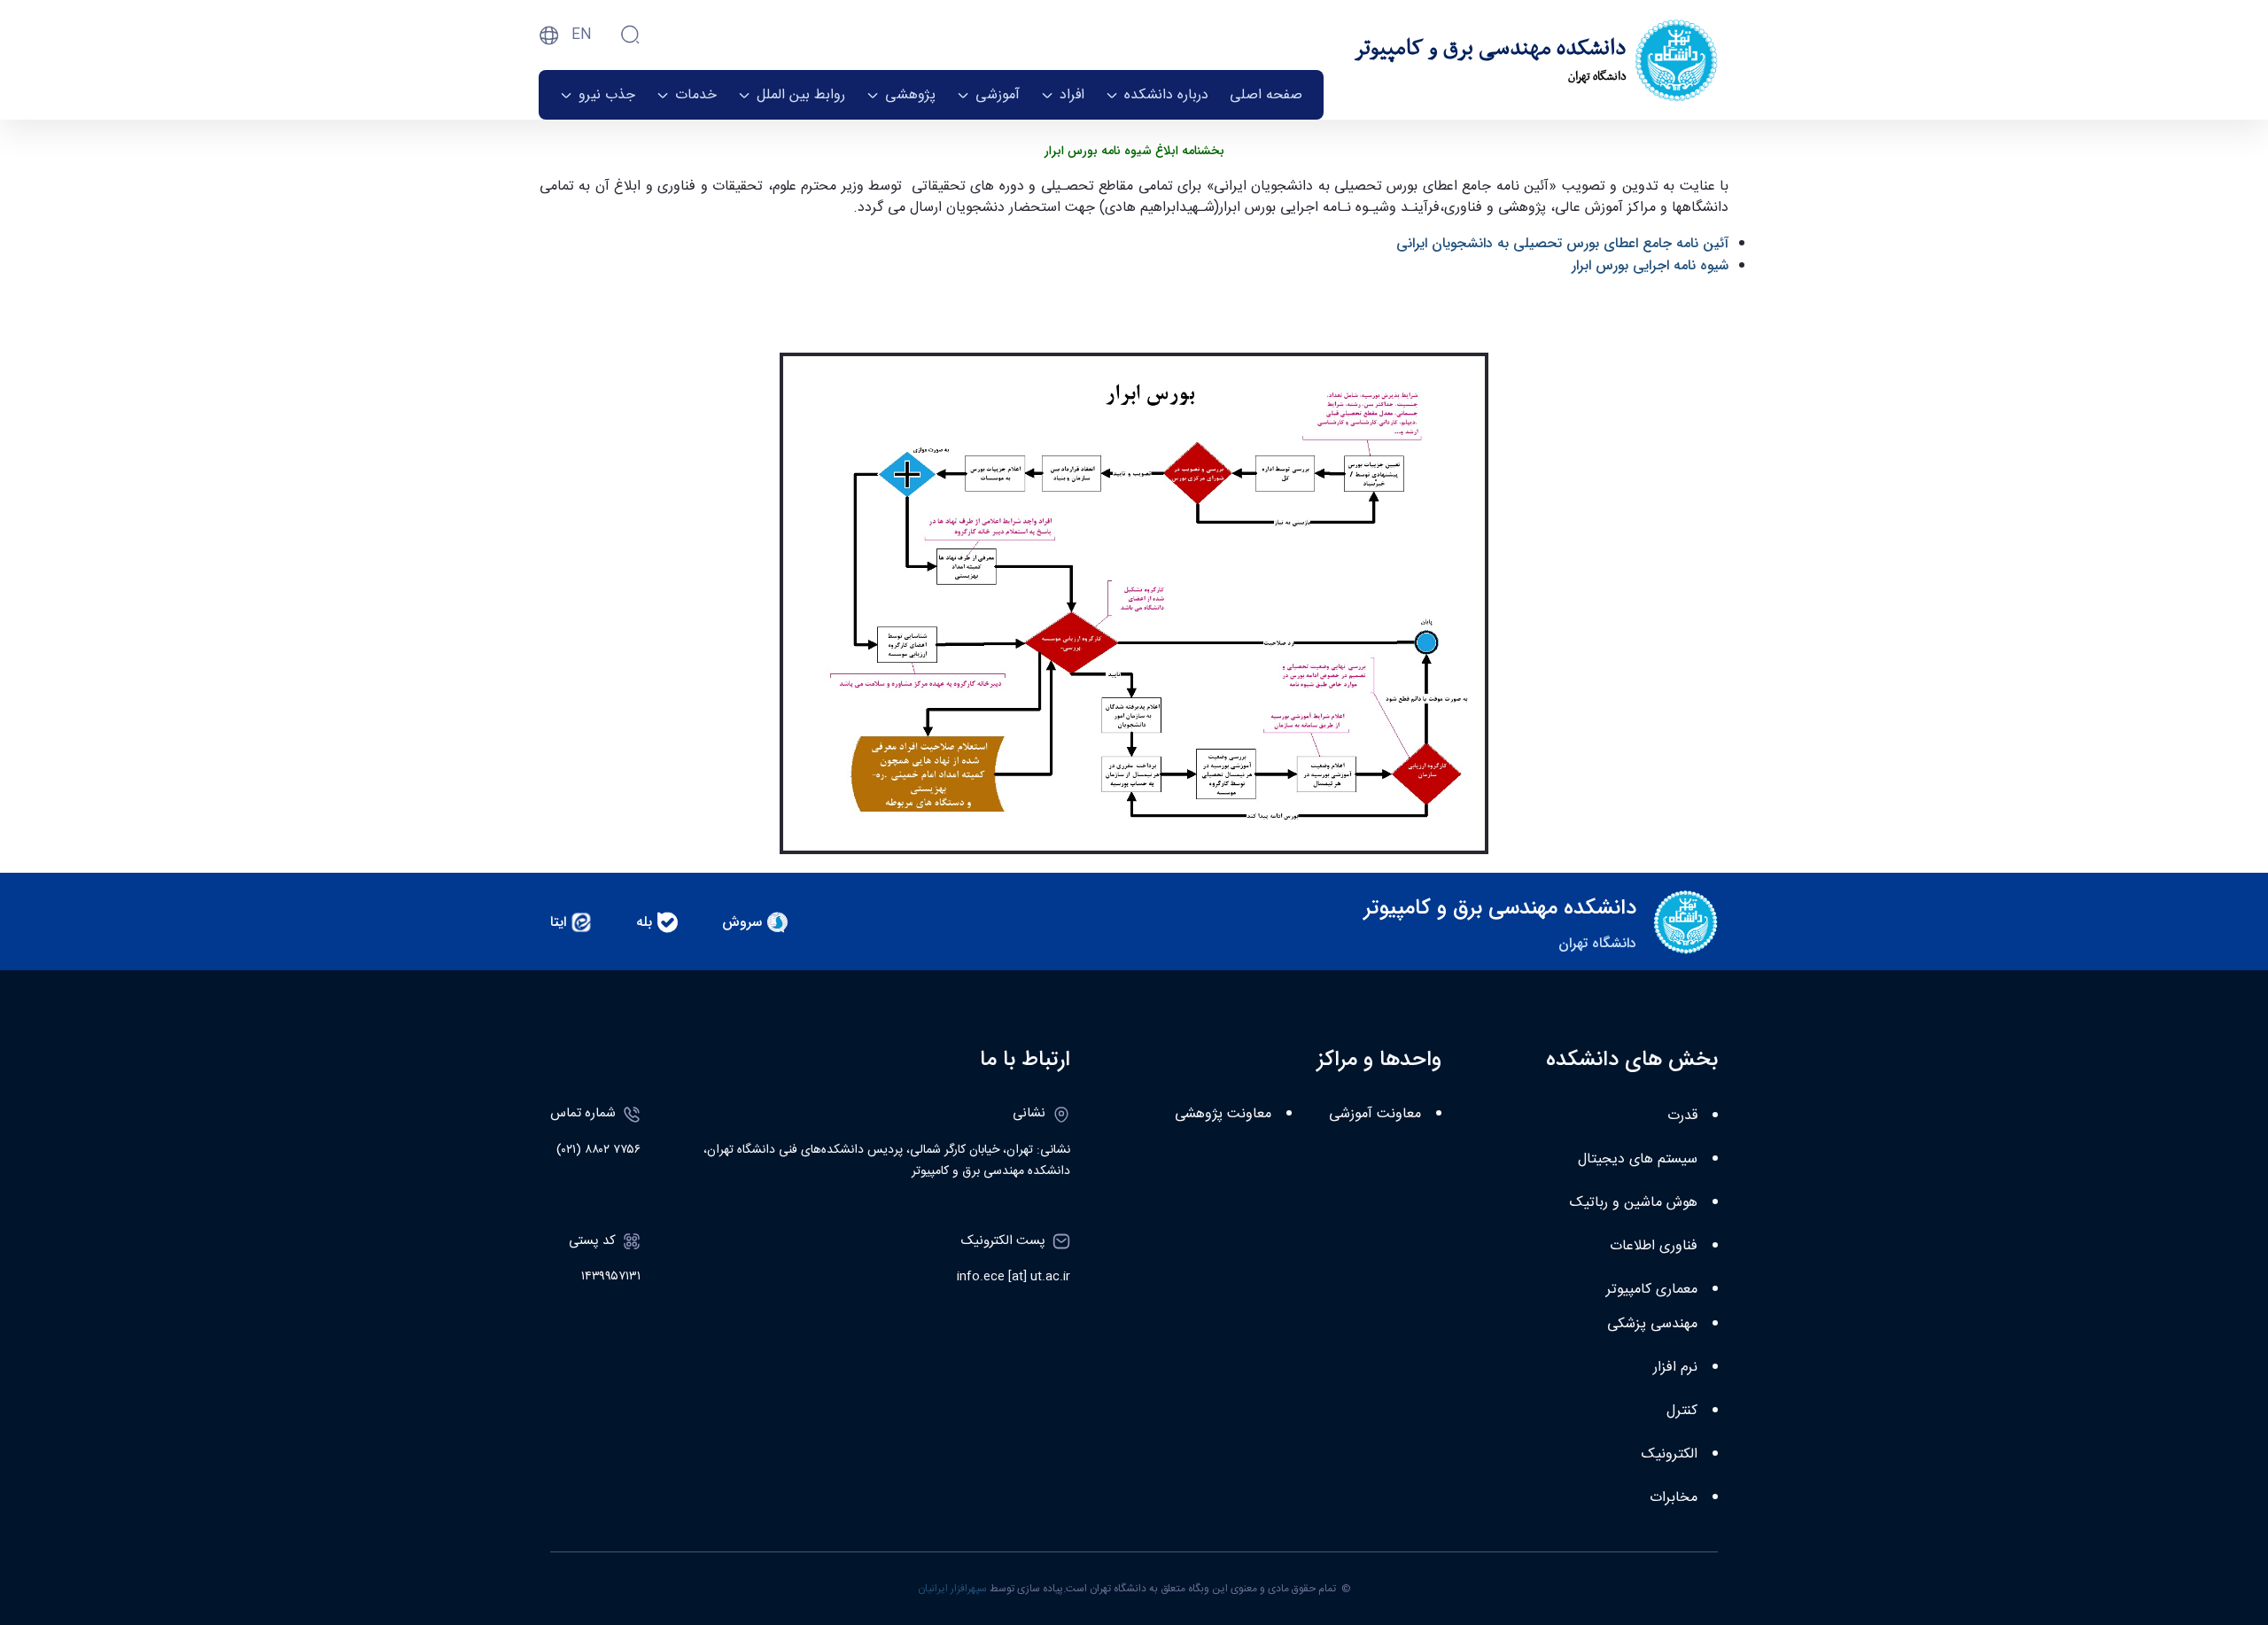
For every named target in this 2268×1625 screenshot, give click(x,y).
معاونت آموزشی (1375, 1114)
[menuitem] (1266, 95)
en (582, 35)
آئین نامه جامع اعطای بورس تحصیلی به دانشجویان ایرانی (1562, 243)
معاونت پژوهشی (1223, 1114)
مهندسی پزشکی (1652, 1324)
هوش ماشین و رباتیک (1634, 1203)
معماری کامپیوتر (1652, 1290)
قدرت (1682, 1116)
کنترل (1682, 1411)
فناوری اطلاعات (1654, 1246)
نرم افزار (1675, 1368)
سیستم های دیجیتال (1638, 1159)
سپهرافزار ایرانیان (952, 1589)
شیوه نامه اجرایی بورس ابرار (1650, 265)
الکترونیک (1670, 1454)
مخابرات (1674, 1498)
